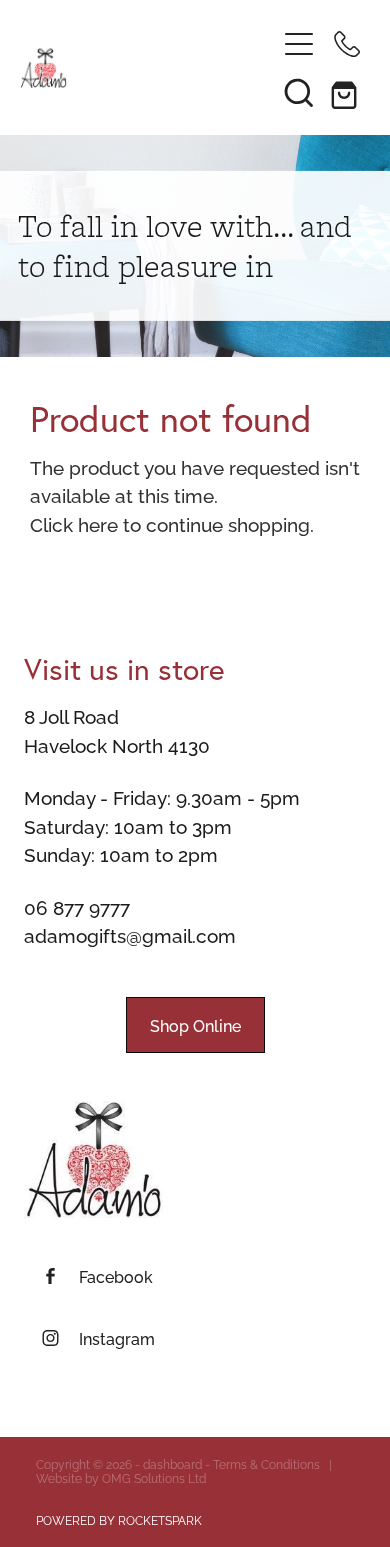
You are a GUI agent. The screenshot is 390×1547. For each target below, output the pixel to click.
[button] (299, 92)
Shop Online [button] (195, 1025)
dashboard (172, 1463)
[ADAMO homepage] (147, 68)
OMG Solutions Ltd (154, 1477)
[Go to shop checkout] (347, 92)
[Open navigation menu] (299, 44)
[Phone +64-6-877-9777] (347, 44)
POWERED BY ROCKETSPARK (119, 1519)
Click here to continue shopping (170, 523)
